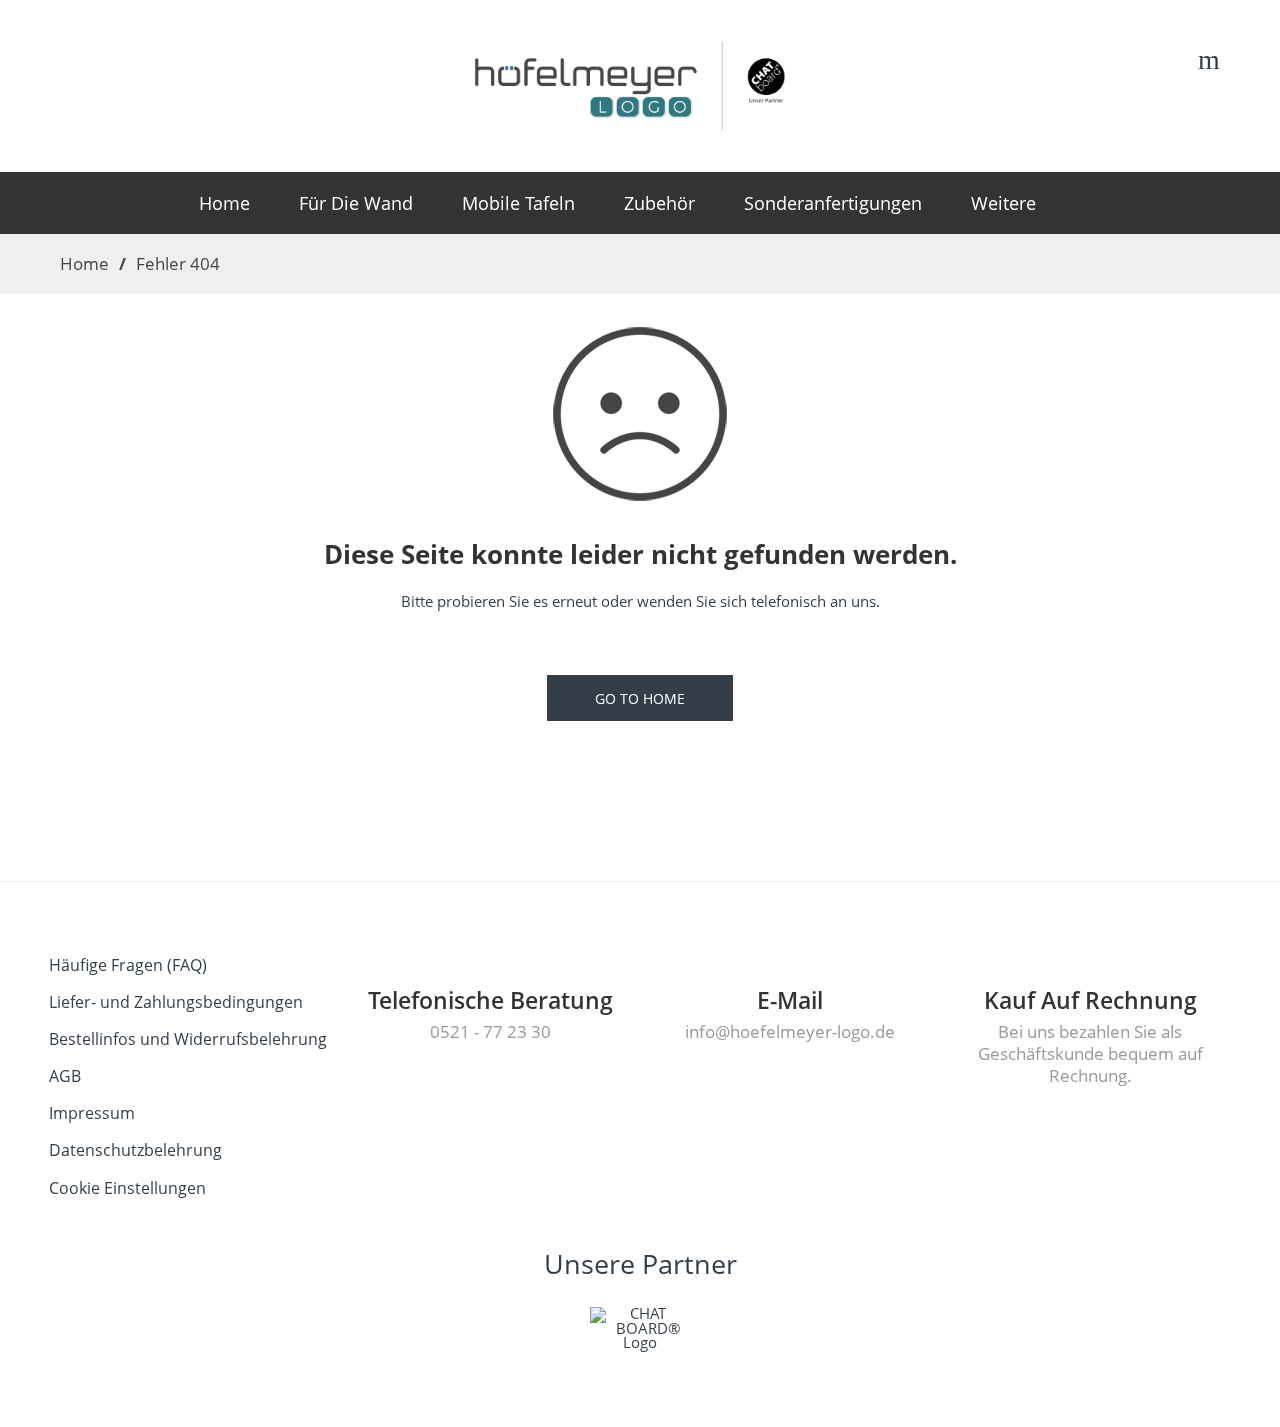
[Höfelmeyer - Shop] (640, 82)
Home (84, 263)
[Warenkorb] (1171, 65)
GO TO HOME (640, 698)
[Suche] (1209, 63)
